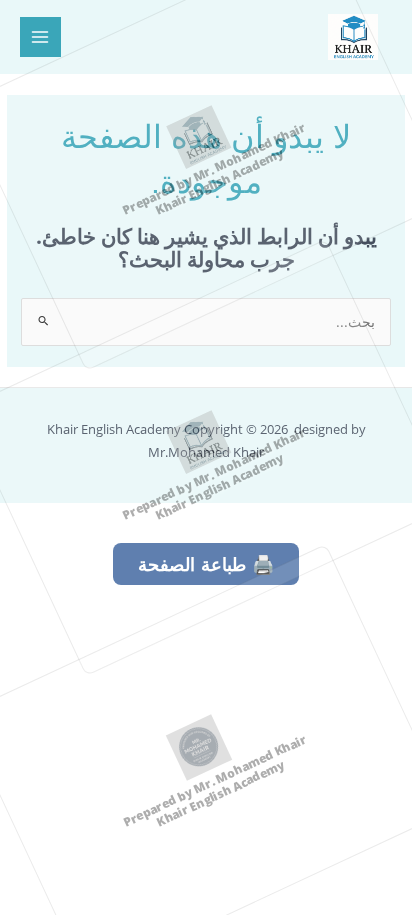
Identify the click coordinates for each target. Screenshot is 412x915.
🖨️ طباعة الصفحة (206, 564)
